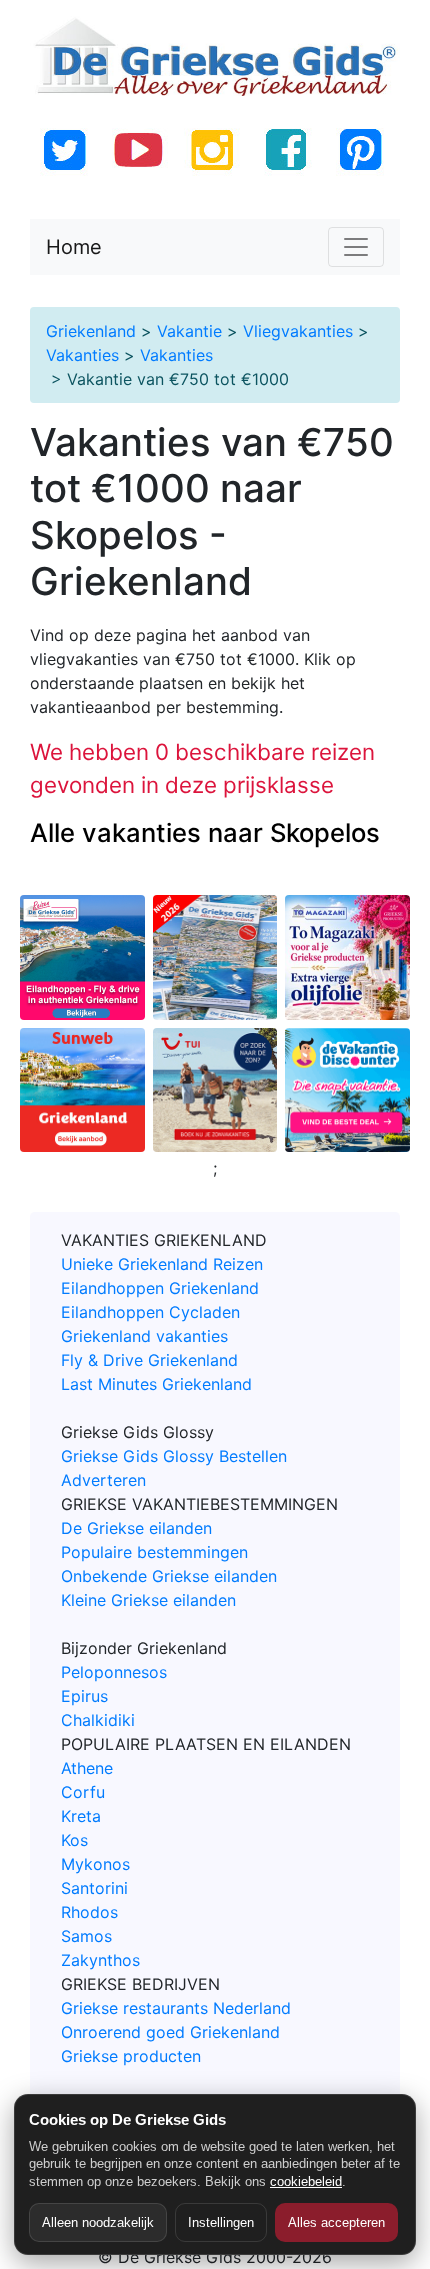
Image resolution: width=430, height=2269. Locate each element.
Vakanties (82, 355)
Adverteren (103, 1480)
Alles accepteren (336, 2222)
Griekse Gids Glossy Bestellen (174, 1456)
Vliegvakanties (298, 331)
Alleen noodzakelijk (98, 2222)
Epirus (84, 1696)
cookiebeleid (306, 2181)
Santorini (94, 1888)
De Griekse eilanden (136, 1528)
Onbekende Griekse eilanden (169, 1576)
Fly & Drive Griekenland (149, 1360)
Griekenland (91, 331)
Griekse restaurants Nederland (176, 2008)
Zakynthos (100, 1960)
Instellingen (221, 2222)
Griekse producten (131, 2056)
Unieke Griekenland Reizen (162, 1264)
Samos (86, 1936)
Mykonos (95, 1864)
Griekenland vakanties (144, 1336)
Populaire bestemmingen (154, 1552)
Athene (87, 1768)
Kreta (81, 1816)
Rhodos (89, 1912)
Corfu (83, 1792)
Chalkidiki (98, 1720)
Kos (74, 1840)
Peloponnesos (114, 1672)
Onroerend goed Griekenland (170, 2032)
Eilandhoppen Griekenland (160, 1288)
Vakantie (189, 331)
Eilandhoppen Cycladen (150, 1312)
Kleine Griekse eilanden (148, 1600)
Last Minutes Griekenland (156, 1384)
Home (74, 247)
